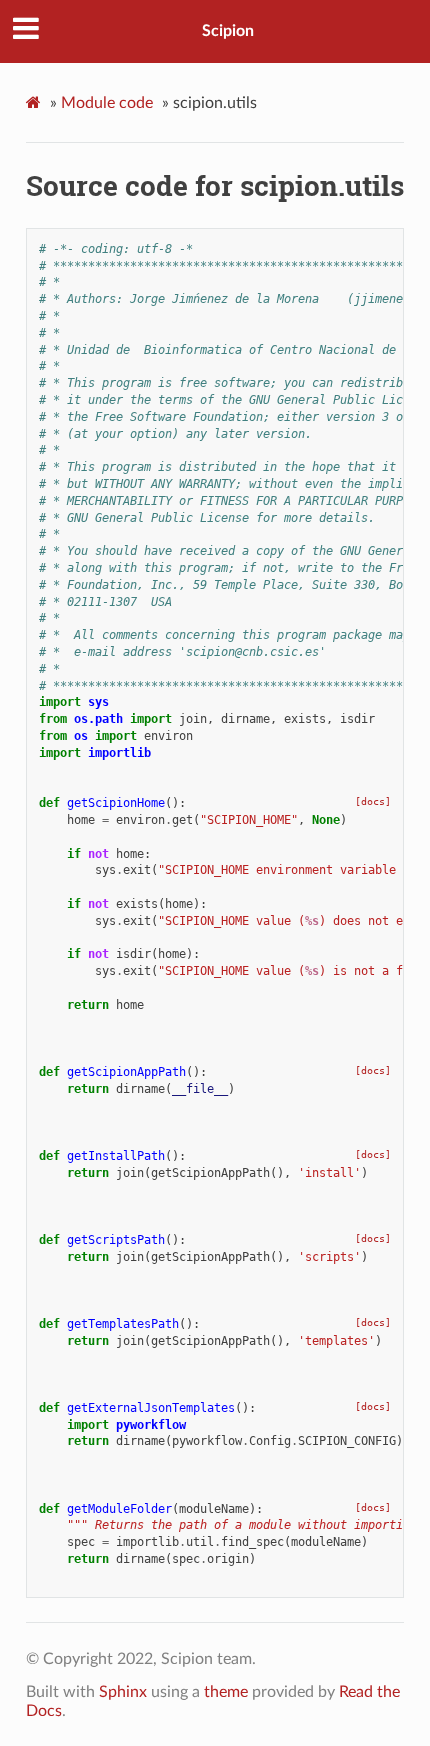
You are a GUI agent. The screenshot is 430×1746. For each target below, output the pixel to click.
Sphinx (123, 1692)
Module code (107, 103)
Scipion (228, 31)
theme (226, 1692)
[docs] (373, 801)
